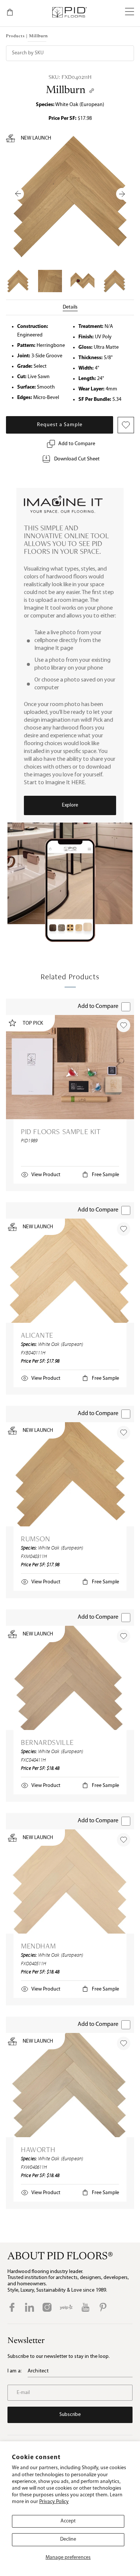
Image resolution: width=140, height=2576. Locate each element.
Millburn (66, 90)
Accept (68, 2521)
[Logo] (69, 12)
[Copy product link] (92, 91)
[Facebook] (12, 2307)
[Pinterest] (103, 2307)
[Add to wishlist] (124, 1025)
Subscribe (70, 2415)
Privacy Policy (54, 2502)
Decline (68, 2539)
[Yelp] (66, 2307)
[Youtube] (85, 2307)
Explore (70, 805)
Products (15, 36)
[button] (130, 12)
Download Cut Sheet (77, 459)
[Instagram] (47, 2307)
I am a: (15, 2371)
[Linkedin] (29, 2307)
